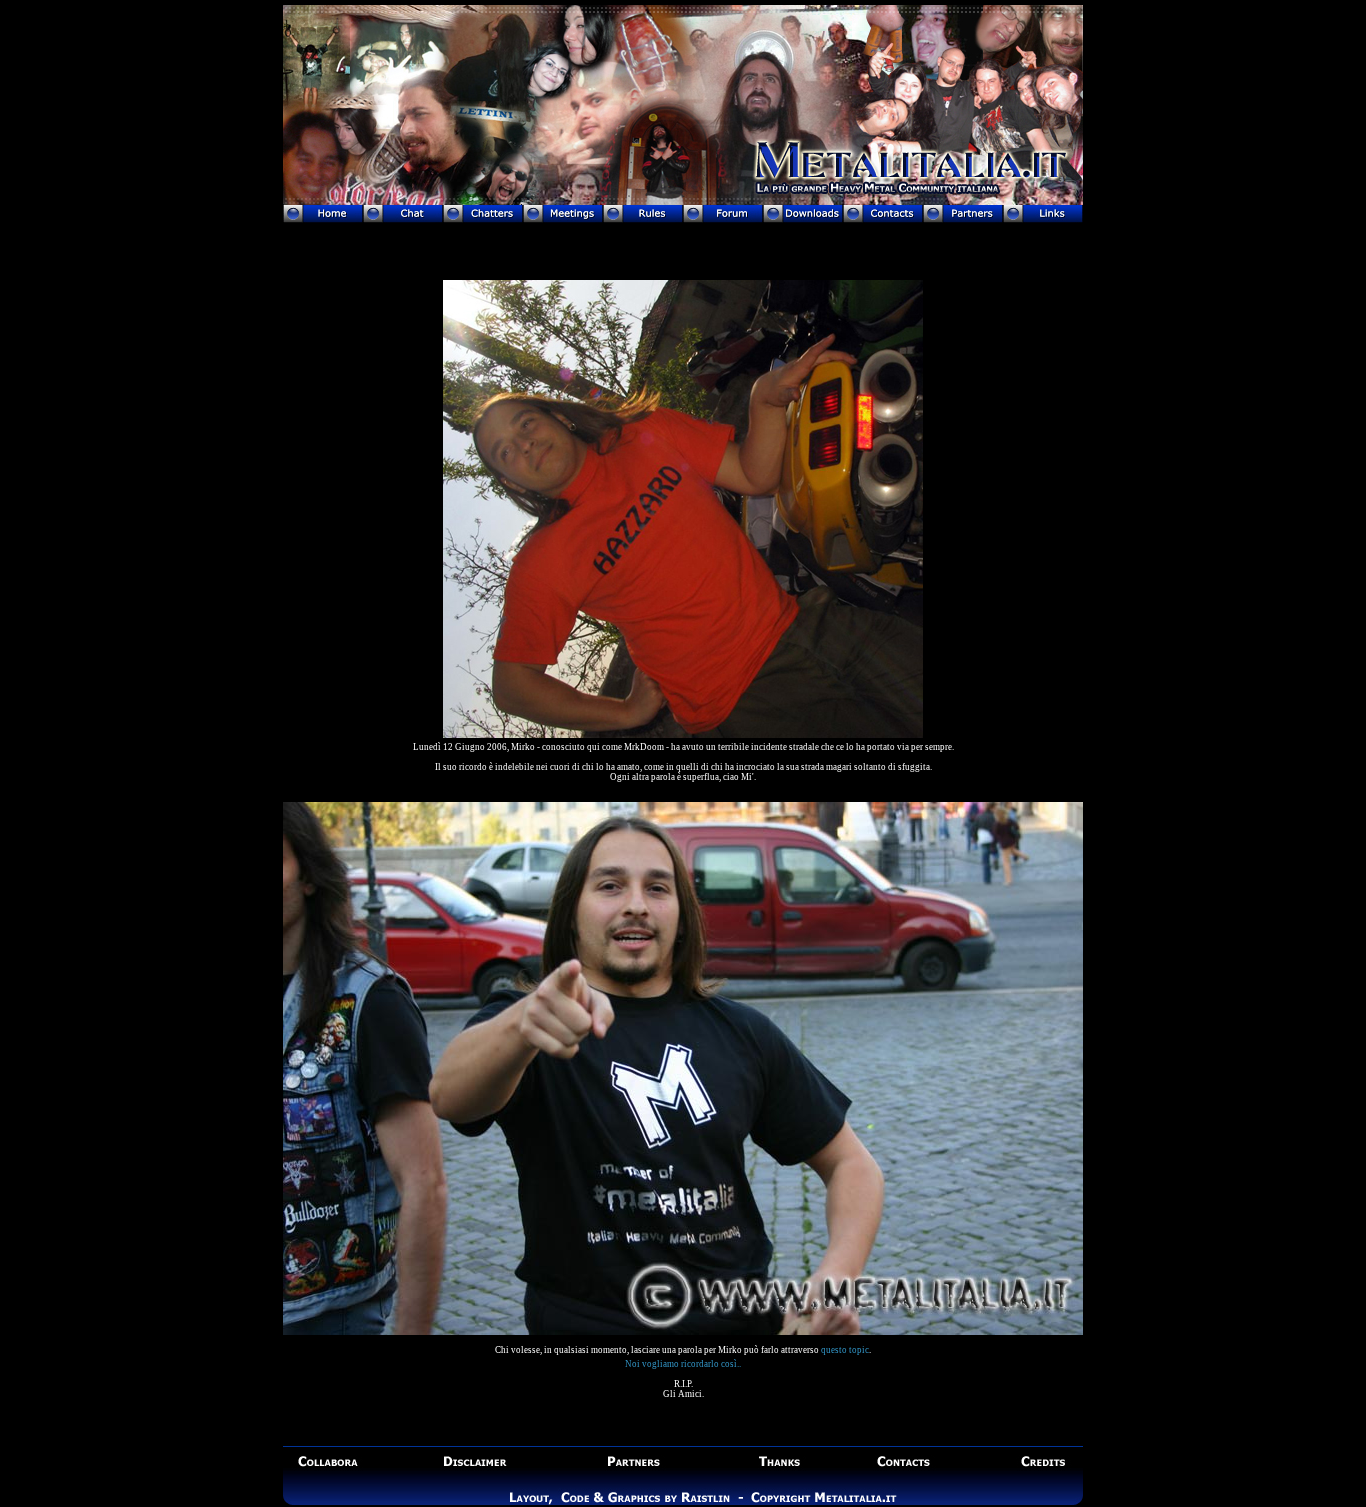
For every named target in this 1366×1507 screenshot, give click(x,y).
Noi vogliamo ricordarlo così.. (683, 1364)
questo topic (845, 1350)
